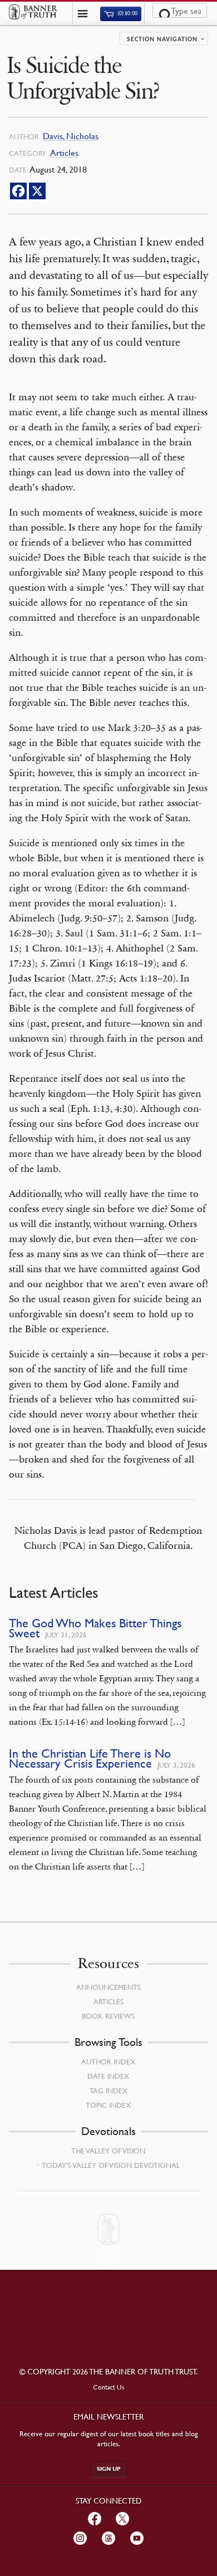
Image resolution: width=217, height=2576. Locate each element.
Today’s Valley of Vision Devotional (111, 2165)
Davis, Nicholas (71, 136)
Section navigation (162, 40)
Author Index (108, 2062)
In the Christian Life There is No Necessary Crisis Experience (90, 1758)
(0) (127, 14)
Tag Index (108, 2091)
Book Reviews (108, 2016)
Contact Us (109, 2387)
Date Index (108, 2076)
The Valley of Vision (108, 2151)
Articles (64, 153)
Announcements (108, 1987)
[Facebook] (18, 191)
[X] (37, 191)
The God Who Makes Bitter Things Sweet (95, 1628)
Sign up (109, 2469)
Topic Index (108, 2105)
